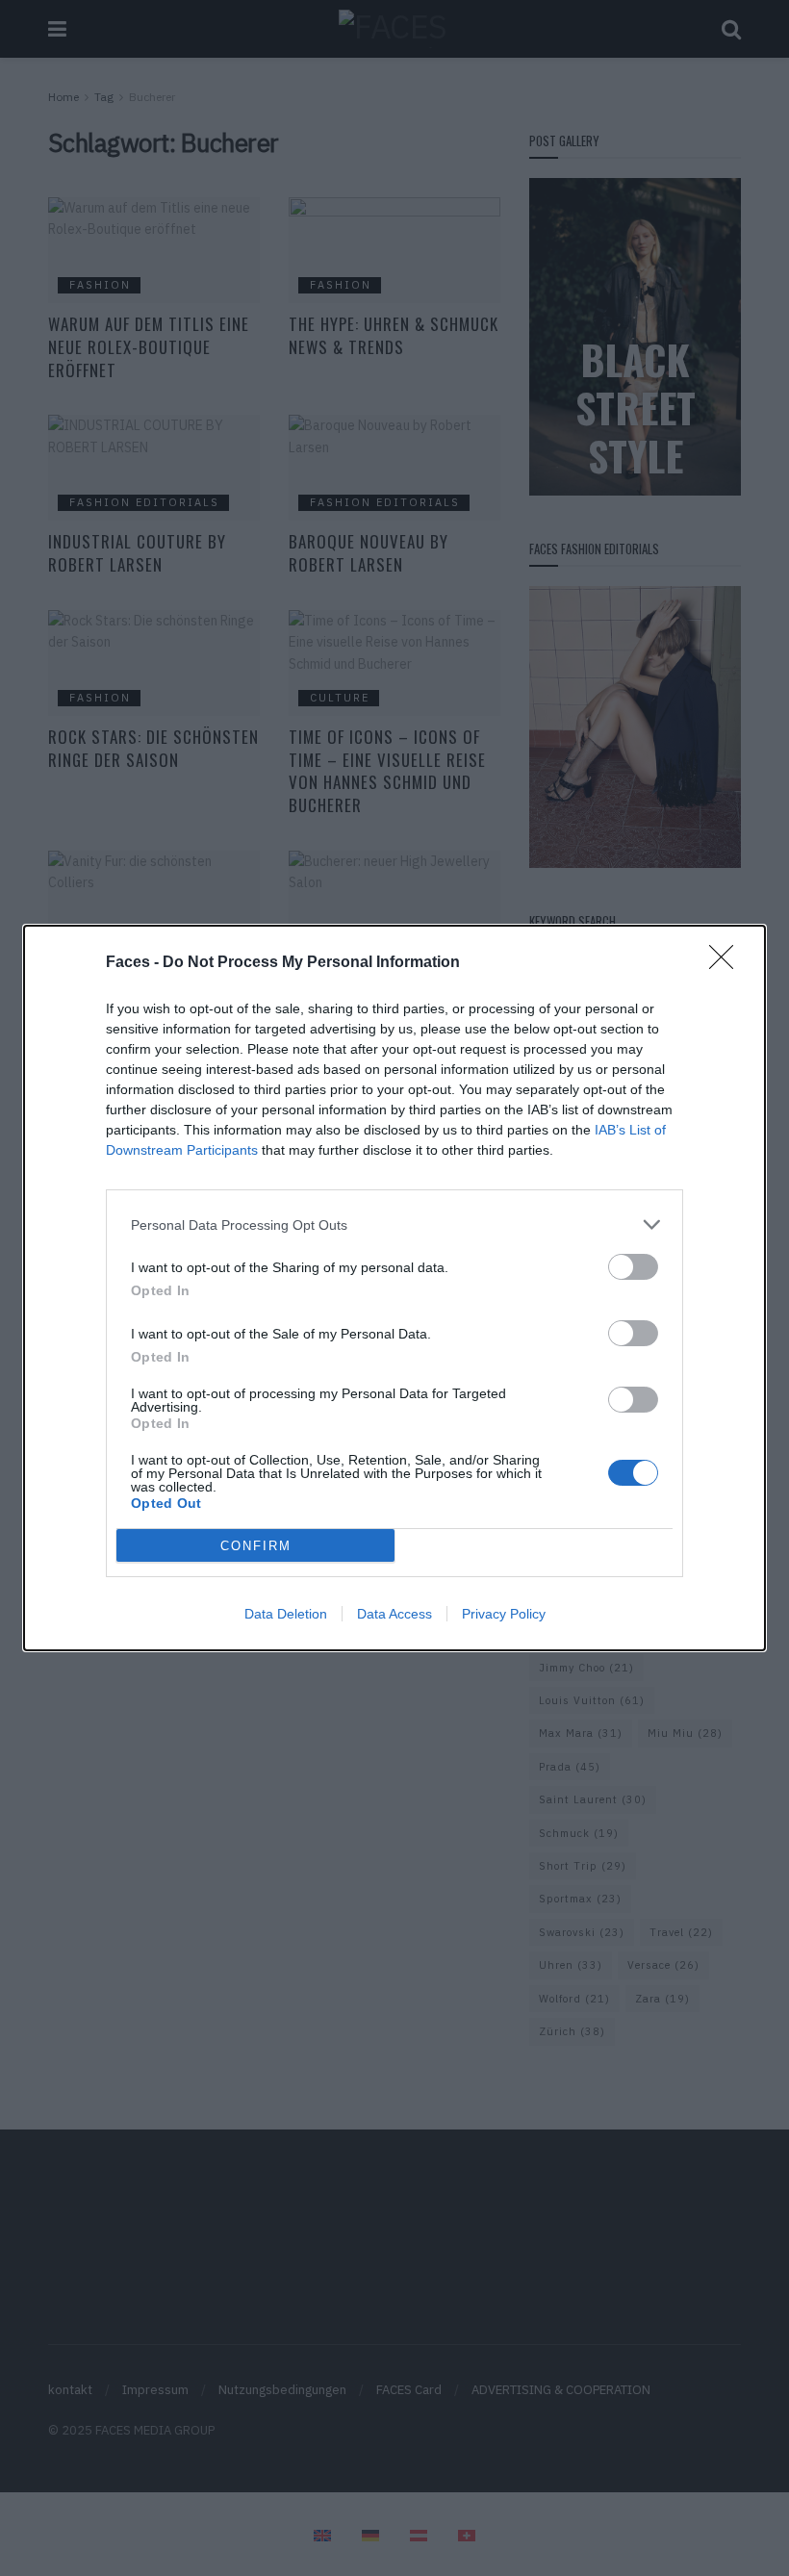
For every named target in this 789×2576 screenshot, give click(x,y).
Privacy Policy (504, 1614)
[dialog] (394, 1288)
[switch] (633, 1267)
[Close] (727, 963)
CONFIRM (256, 1546)
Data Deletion (286, 1614)
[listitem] (394, 1224)
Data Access (394, 1614)
